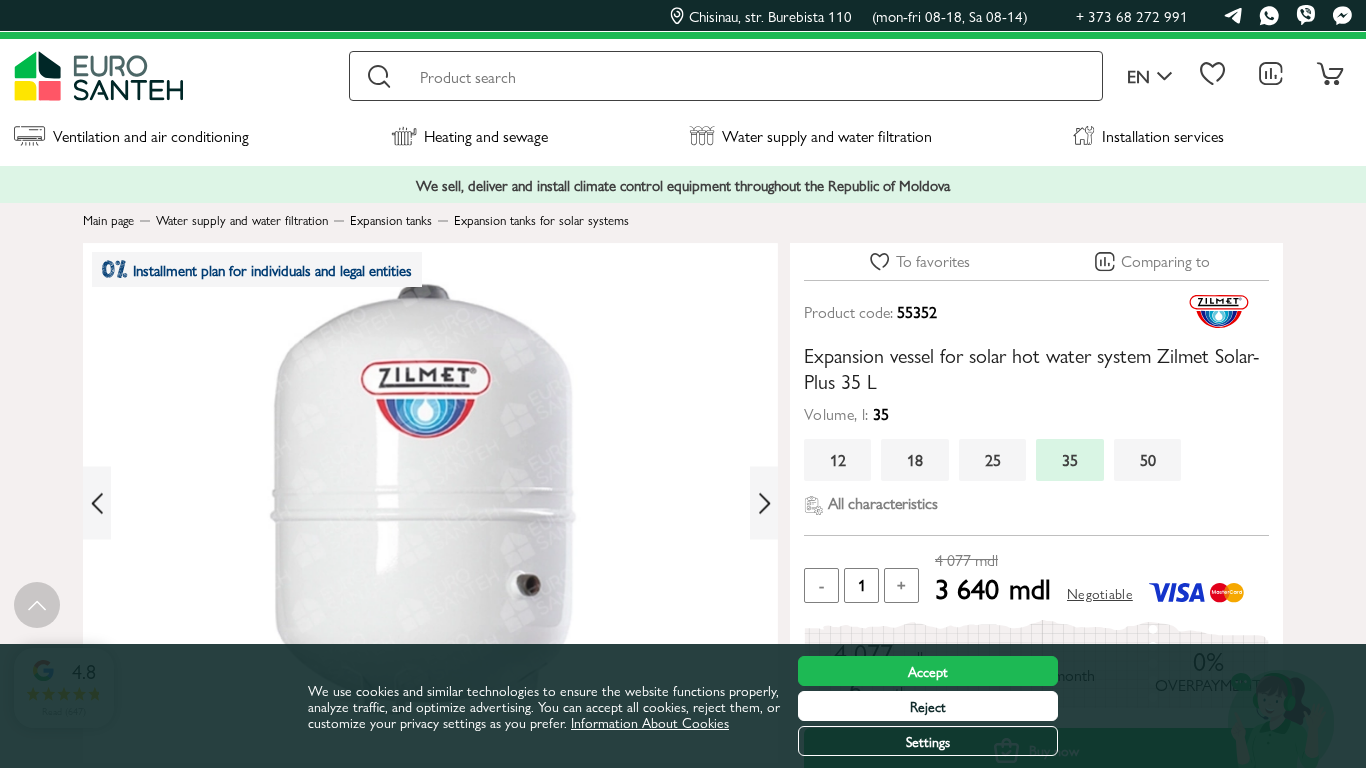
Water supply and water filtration (827, 135)
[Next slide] (764, 503)
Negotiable (1100, 593)
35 (1070, 459)
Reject (928, 706)
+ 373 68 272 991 (1132, 15)
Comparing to (1165, 260)
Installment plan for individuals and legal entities (272, 269)
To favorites (933, 260)
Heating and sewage (486, 135)
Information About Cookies (650, 722)
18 (915, 459)
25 (993, 459)
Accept (928, 671)
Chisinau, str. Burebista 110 (858, 16)
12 (838, 459)
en (1138, 76)
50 (1148, 459)
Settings (928, 741)
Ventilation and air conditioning (151, 135)
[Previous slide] (97, 503)
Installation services (1163, 135)
